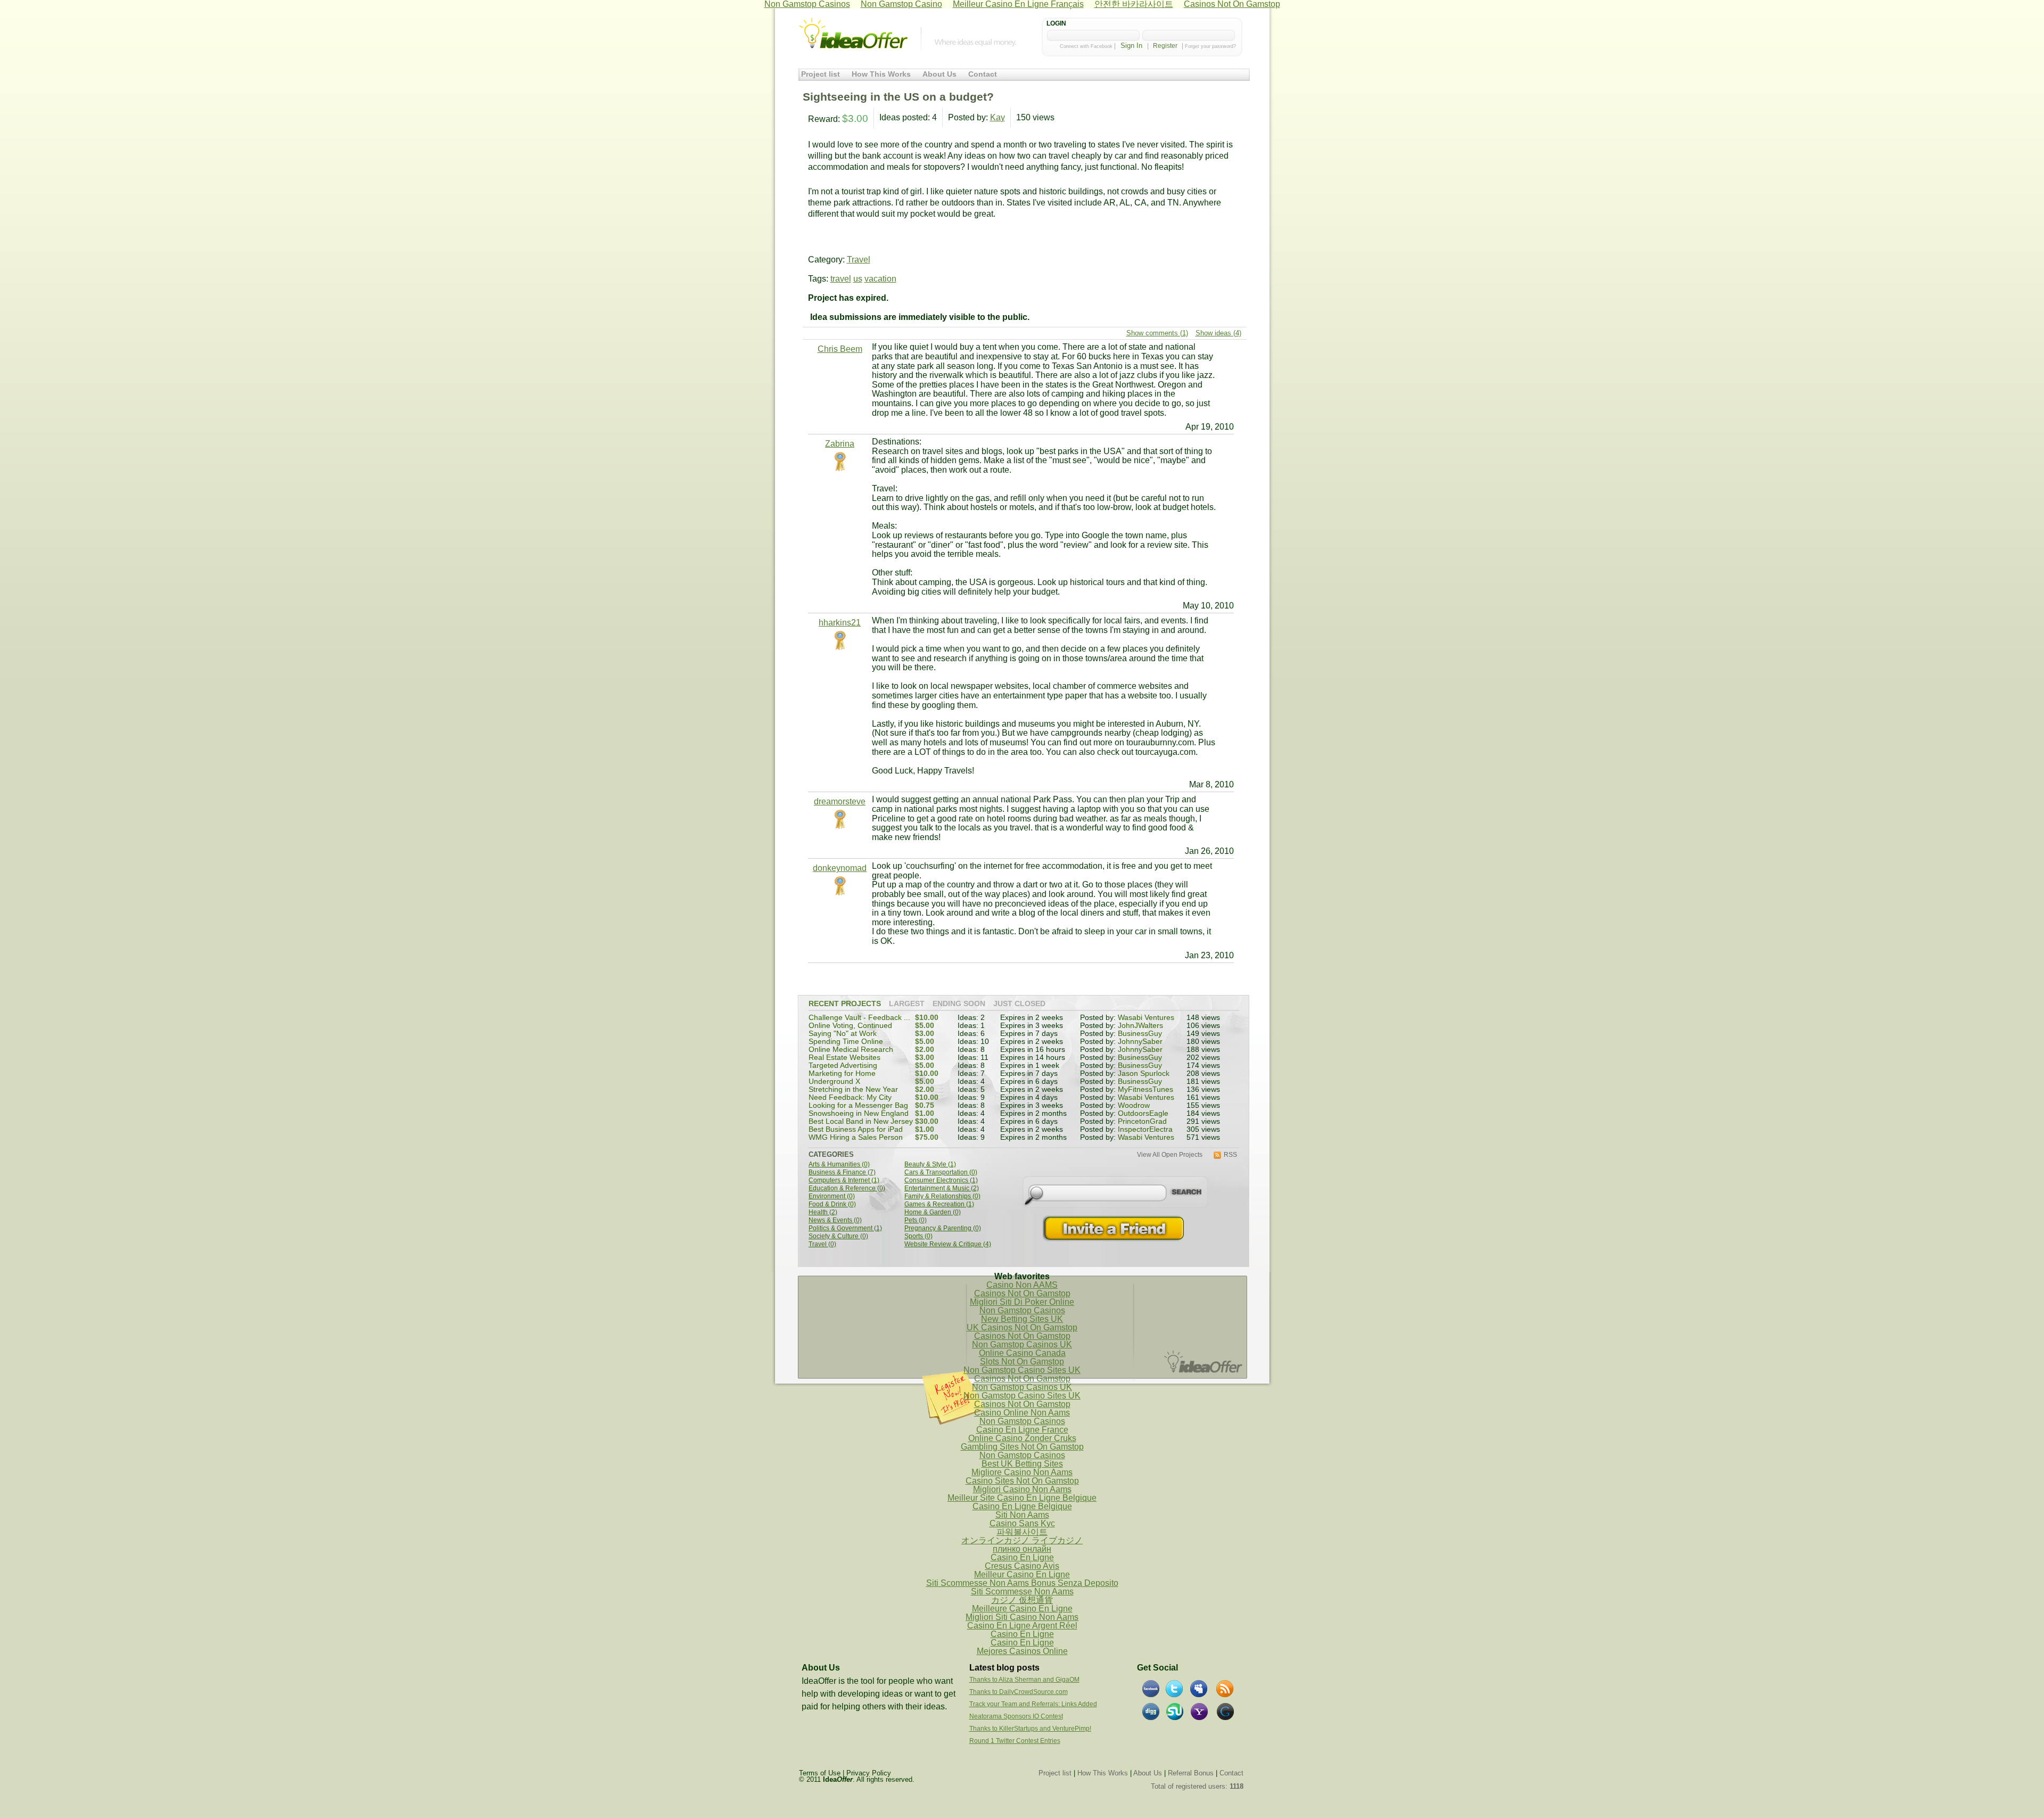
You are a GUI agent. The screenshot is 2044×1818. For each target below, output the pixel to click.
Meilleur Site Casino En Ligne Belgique (1022, 1498)
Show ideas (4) (1218, 333)
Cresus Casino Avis (1022, 1566)
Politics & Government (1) (845, 1228)
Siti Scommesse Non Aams (1022, 1591)
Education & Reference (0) (847, 1188)
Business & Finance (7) (842, 1173)
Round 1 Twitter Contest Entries (1015, 1741)
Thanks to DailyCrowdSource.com (1019, 1692)
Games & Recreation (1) (939, 1204)
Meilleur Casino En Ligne (1022, 1574)
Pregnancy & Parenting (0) (943, 1228)
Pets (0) (916, 1220)
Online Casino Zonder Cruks (1022, 1438)
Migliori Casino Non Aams (1022, 1489)
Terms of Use (820, 1773)
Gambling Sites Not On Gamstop (1022, 1447)
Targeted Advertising (843, 1066)
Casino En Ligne (1022, 1557)
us (858, 279)
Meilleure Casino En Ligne (1022, 1609)
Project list (821, 74)
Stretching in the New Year (853, 1089)
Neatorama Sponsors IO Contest (1016, 1716)
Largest (907, 1004)
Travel (859, 260)
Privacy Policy (869, 1773)
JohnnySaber (1140, 1042)
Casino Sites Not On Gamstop (1022, 1481)
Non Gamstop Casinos (1022, 1310)
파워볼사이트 (1022, 1532)
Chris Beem (840, 349)
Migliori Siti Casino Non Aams (1022, 1617)
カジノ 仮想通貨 (1022, 1600)
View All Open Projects (1170, 1155)
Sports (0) (918, 1236)
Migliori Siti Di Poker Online (1022, 1302)
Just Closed (1019, 1004)
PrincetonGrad (1142, 1121)
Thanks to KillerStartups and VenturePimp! (1030, 1729)
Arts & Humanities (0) (839, 1165)
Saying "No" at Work (843, 1034)
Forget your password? (1210, 46)
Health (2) (823, 1212)
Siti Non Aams (1022, 1515)
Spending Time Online (846, 1042)
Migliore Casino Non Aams (1022, 1472)
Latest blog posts (1004, 1668)
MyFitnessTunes (1145, 1089)
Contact (983, 74)
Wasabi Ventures (1146, 1018)
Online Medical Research (851, 1050)
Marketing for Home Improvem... (842, 1077)
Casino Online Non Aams (1022, 1413)
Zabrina (840, 444)
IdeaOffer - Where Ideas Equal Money (853, 34)
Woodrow (1134, 1105)
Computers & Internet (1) (844, 1181)
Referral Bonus (1191, 1773)
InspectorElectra (1145, 1129)
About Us (939, 74)
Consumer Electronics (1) (941, 1181)
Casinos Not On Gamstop (1022, 1293)
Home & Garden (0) (933, 1212)
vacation (880, 279)
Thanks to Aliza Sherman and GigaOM (1024, 1680)
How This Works (881, 74)
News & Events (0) (835, 1220)
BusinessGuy (1140, 1034)
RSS (1230, 1155)
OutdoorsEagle (1143, 1113)
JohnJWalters (1140, 1026)
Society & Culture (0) (838, 1236)
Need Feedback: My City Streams (850, 1101)
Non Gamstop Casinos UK (1022, 1344)
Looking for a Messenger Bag (858, 1105)
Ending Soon (959, 1004)
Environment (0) (832, 1196)
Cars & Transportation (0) (941, 1173)
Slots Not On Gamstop (1022, 1362)
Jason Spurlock (1144, 1073)
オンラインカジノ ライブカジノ (1022, 1540)
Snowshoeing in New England (859, 1113)
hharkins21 (840, 623)
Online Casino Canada (1022, 1353)
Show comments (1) (1157, 333)
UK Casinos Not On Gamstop (1022, 1327)
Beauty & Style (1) (930, 1165)
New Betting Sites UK (1022, 1319)
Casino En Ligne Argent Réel (1022, 1626)
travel (841, 279)
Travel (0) (822, 1244)
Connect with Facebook (1086, 46)
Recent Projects (845, 1004)
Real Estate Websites (844, 1058)
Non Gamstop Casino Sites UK (1022, 1370)
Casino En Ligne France (1022, 1430)
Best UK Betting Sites (1022, 1464)
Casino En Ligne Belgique (1022, 1506)
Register (1165, 46)
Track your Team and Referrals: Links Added (1033, 1704)
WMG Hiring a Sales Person (856, 1137)
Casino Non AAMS (1022, 1285)
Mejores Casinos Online (1022, 1651)
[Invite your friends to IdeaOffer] (1115, 1228)
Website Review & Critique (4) (948, 1244)
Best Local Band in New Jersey (861, 1121)
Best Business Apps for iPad (856, 1129)
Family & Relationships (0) (942, 1196)
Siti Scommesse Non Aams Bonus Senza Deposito (1022, 1583)
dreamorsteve (840, 801)
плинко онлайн (1022, 1549)
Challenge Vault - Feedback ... (859, 1018)
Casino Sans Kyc (1022, 1523)
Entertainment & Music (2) (942, 1188)
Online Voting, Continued (850, 1026)
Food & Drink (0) (832, 1204)
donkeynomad (840, 868)
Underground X (834, 1081)
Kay (998, 117)
